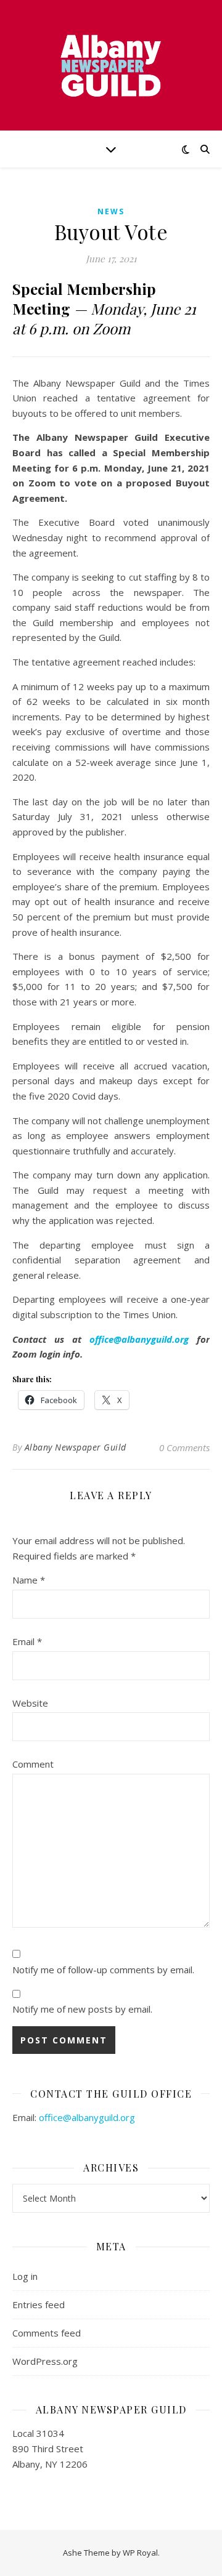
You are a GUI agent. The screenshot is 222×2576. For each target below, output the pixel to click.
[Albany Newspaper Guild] (111, 65)
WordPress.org (45, 2361)
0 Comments (184, 1447)
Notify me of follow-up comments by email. (103, 1970)
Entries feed (39, 2304)
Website (30, 1703)
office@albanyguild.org (139, 1339)
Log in (25, 2276)
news (111, 211)
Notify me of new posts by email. (82, 2009)
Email (27, 1641)
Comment (33, 1764)
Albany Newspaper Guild (76, 1447)
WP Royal (140, 2553)
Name (29, 1580)
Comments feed (47, 2333)
